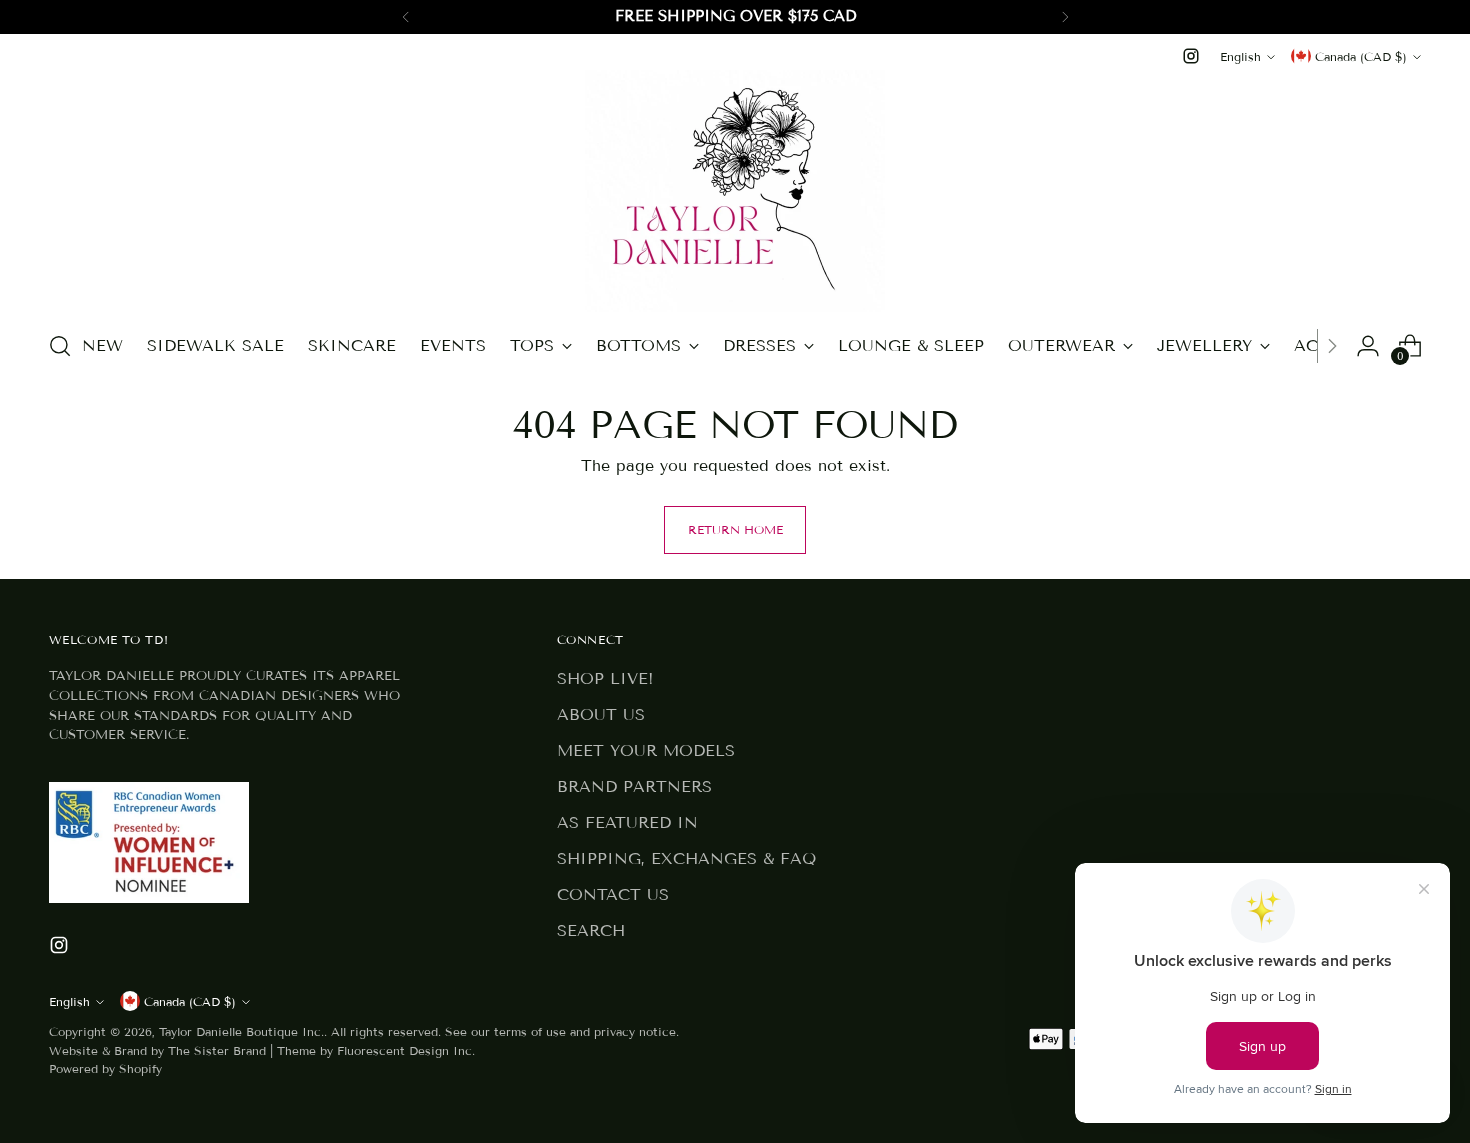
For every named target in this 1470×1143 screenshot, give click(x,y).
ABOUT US (601, 714)
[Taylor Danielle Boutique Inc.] (735, 191)
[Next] (1065, 17)
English (1240, 56)
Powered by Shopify (105, 1068)
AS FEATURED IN (627, 822)
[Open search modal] (60, 346)
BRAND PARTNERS (634, 786)
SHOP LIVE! (605, 678)
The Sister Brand (217, 1050)
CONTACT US (613, 894)
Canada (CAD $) (1361, 56)
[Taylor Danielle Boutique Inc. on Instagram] (1191, 56)
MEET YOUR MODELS (646, 750)
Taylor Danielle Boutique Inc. (241, 1031)
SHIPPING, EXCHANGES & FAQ (686, 858)
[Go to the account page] (1368, 346)
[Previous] (406, 17)
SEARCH (591, 930)
